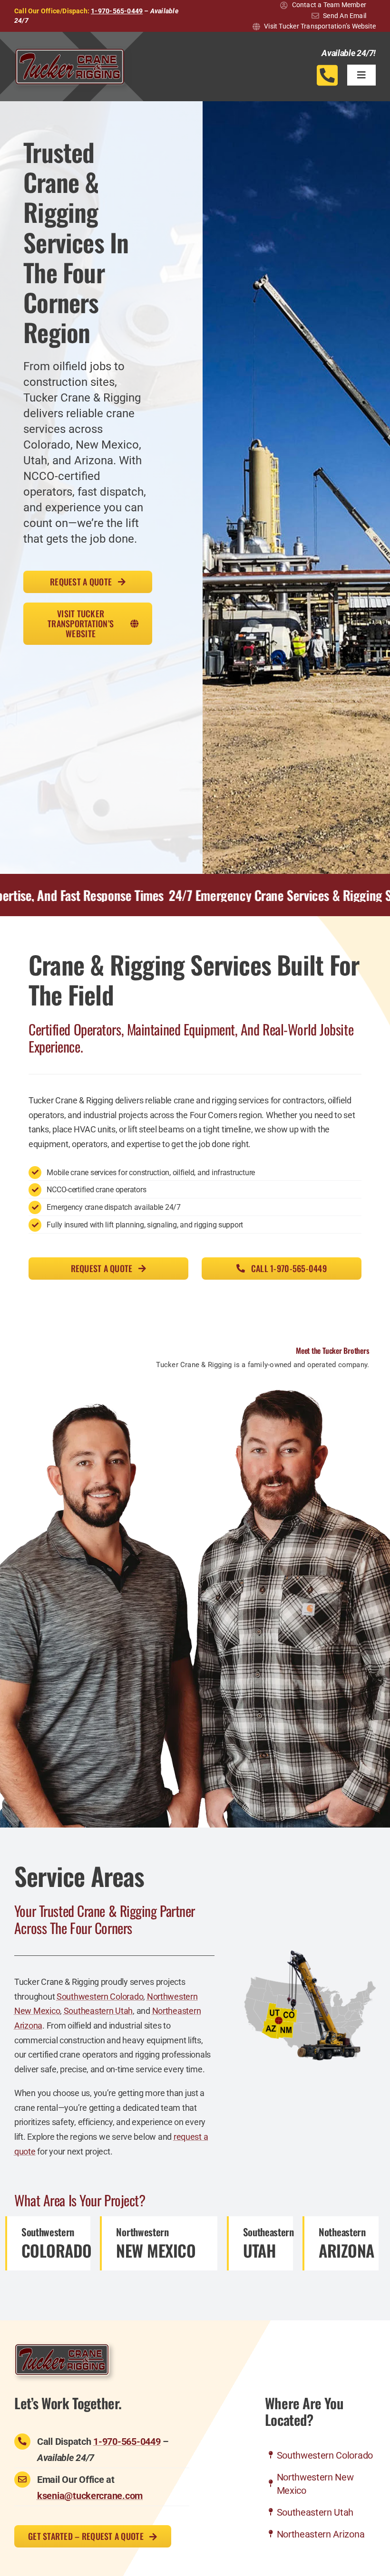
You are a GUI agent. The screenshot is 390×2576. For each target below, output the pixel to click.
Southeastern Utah (98, 2011)
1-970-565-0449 (117, 11)
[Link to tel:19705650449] (327, 75)
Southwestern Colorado (100, 1997)
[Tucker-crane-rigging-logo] (70, 52)
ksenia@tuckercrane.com (90, 2496)
